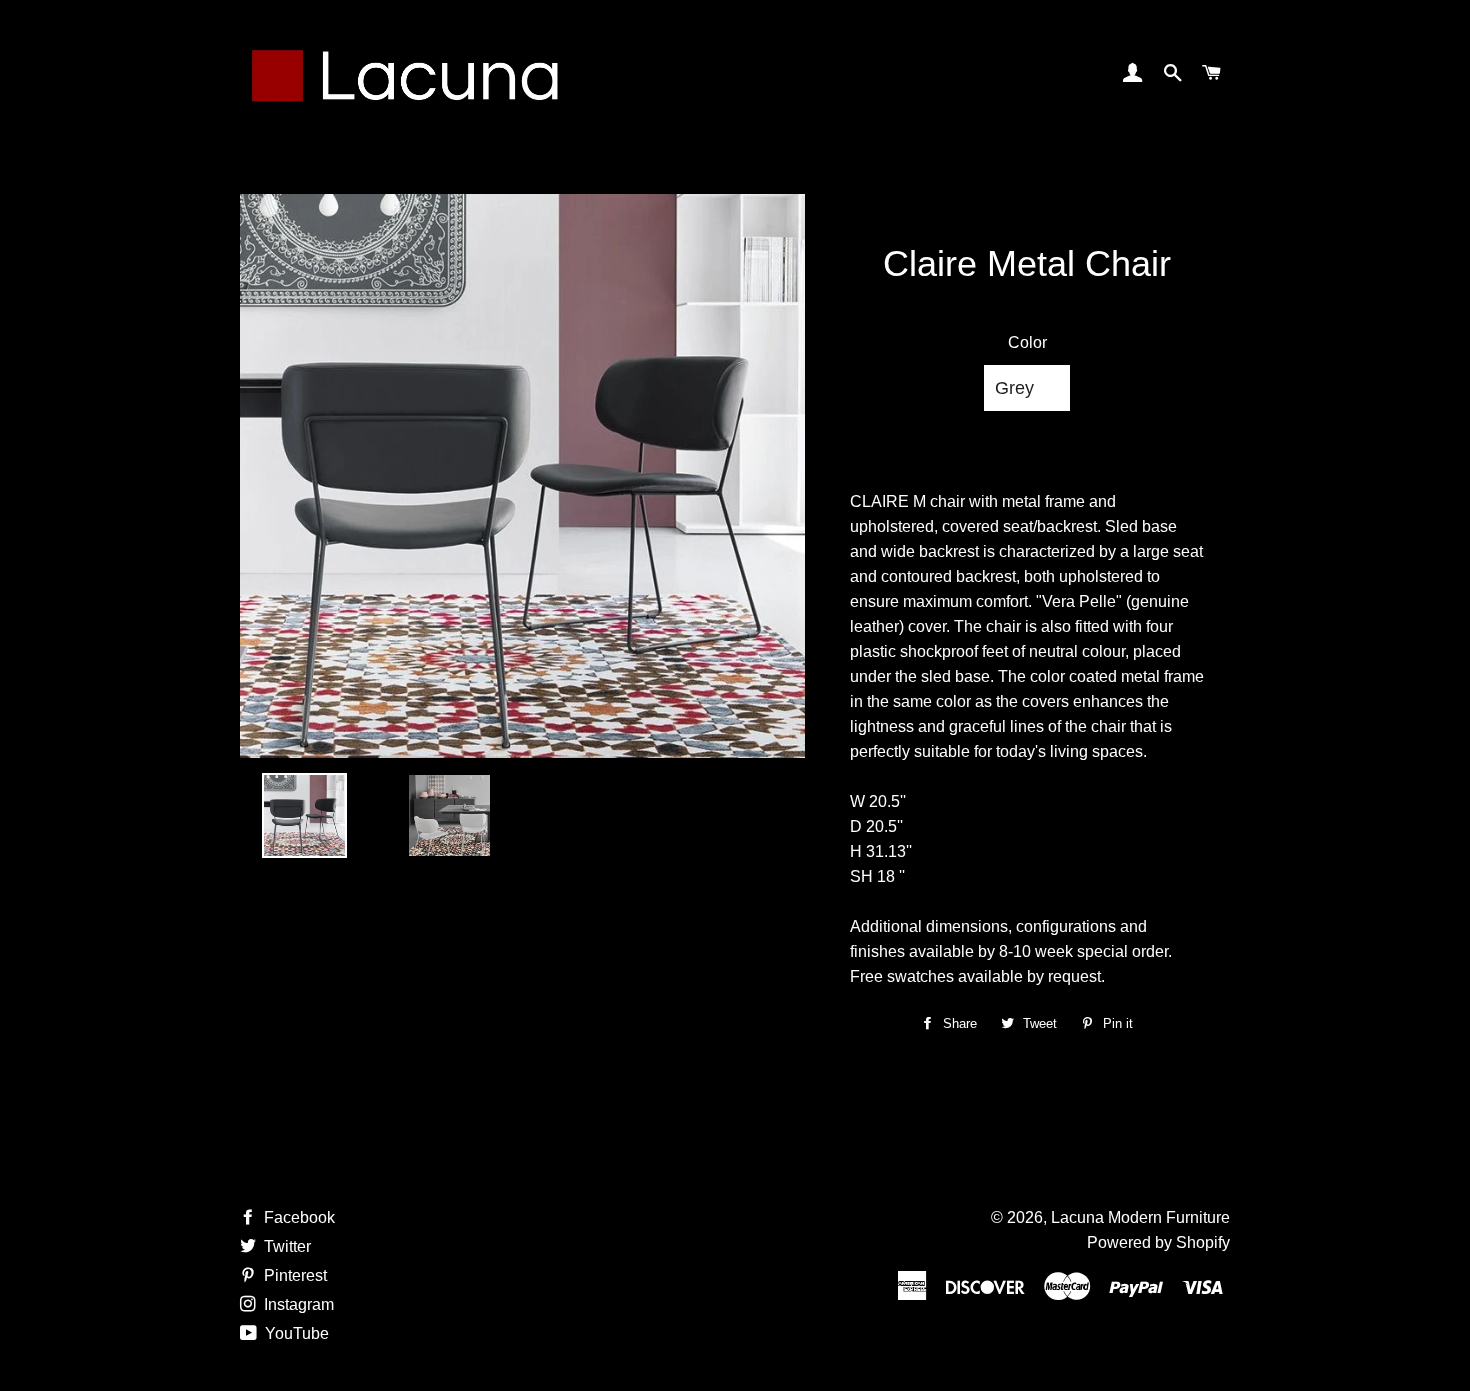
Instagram (297, 1304)
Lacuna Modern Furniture (1140, 1217)
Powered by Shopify (1158, 1242)
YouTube (295, 1333)
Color (1027, 342)
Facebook (297, 1217)
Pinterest (293, 1275)
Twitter (285, 1246)
